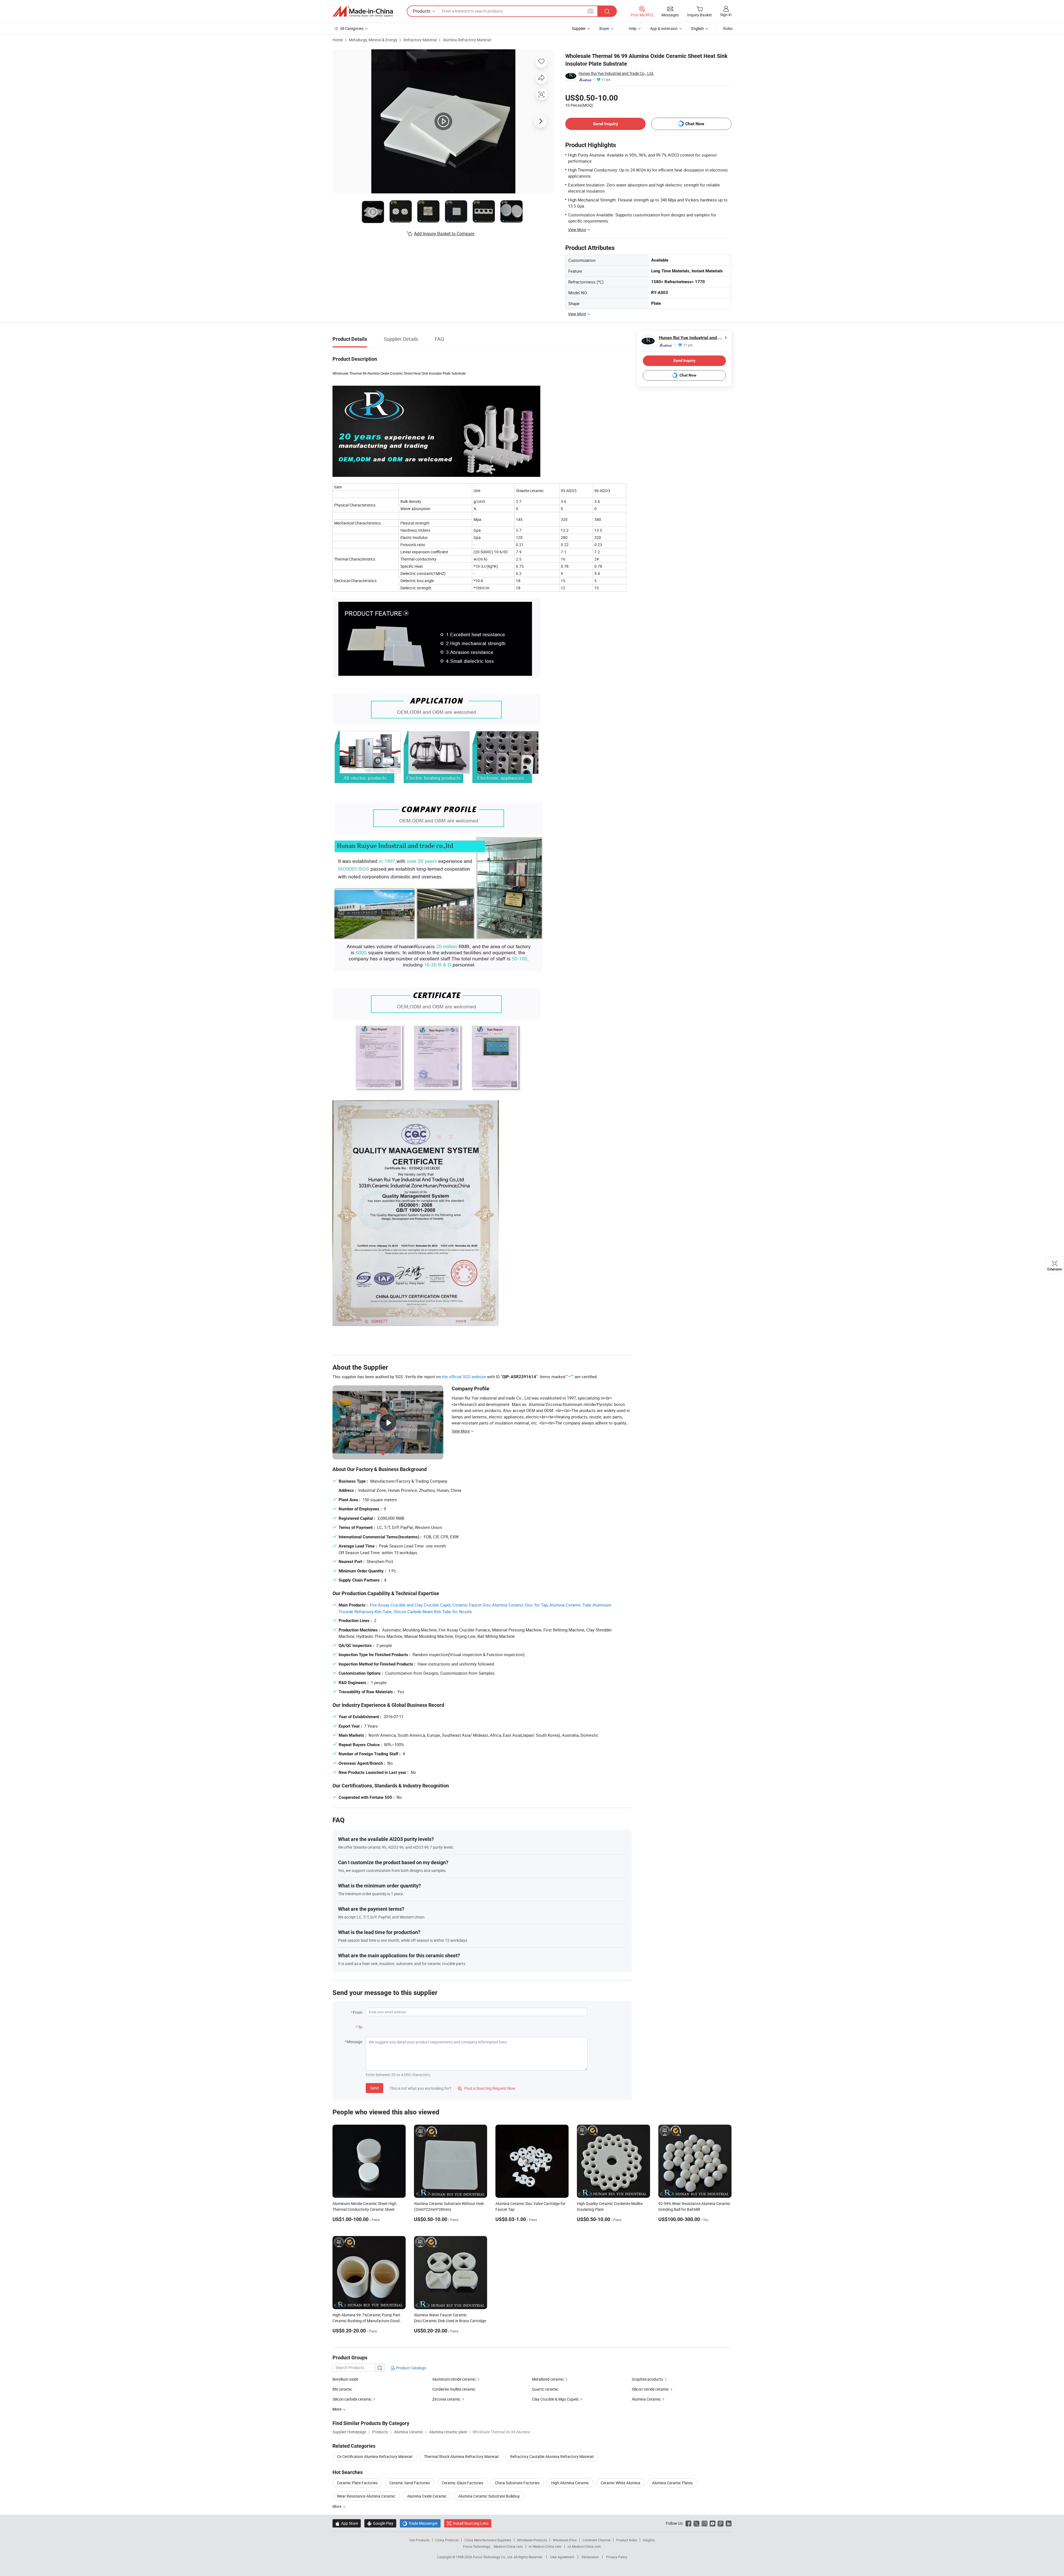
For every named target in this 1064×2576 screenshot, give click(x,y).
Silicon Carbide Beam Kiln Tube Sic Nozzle (433, 1611)
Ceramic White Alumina (621, 2483)
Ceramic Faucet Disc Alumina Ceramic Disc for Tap (500, 1605)
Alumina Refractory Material (467, 40)
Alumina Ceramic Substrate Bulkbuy (489, 2496)
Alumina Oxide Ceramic (427, 2496)
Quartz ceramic (545, 2389)
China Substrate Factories (517, 2483)
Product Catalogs (411, 2368)
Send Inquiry (606, 124)
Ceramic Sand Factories (410, 2483)
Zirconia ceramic (446, 2399)
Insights (649, 2540)
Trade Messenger (420, 2523)
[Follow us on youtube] (713, 2523)
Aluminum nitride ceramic (454, 2379)
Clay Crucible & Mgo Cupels (555, 2399)
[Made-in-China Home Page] (363, 11)
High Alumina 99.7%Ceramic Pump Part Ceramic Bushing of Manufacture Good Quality (366, 2321)
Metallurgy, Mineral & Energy (373, 40)
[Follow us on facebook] (688, 2523)
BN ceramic (342, 2389)
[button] (590, 11)
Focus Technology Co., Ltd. (493, 2557)
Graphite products (647, 2379)
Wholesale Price (565, 2540)
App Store (347, 2523)
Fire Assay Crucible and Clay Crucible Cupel (410, 1605)
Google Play (380, 2523)
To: (360, 2027)
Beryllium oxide (345, 2379)
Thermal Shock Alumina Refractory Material (461, 2456)
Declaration (590, 2557)
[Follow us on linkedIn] (729, 2523)
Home (338, 40)
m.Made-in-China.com (545, 2546)
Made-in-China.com (508, 2546)
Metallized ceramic (548, 2379)
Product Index (627, 2540)
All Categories (352, 28)
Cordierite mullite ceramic (454, 2389)
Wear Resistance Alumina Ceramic (366, 2496)
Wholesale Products (532, 2540)
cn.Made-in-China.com (584, 2546)
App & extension (664, 28)
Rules (728, 28)
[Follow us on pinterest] (721, 2523)
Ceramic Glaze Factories (462, 2483)
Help (633, 28)
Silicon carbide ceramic (352, 2399)
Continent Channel (596, 2540)
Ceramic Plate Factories (357, 2483)
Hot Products (420, 2540)
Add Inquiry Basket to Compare (444, 234)
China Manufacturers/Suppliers (488, 2540)
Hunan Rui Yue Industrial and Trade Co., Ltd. (616, 73)
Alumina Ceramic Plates (672, 2483)
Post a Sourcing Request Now (487, 2088)
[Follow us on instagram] (704, 2523)
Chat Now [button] (695, 124)
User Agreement (562, 2557)
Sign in (726, 15)
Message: (355, 2042)
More (337, 2506)
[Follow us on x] (696, 2523)
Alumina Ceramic (646, 2399)
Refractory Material (420, 40)
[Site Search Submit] (607, 11)
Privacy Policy (617, 2557)
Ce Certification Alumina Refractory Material (375, 2456)
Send (374, 2088)
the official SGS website (464, 1377)
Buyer (604, 28)
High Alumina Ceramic (570, 2483)
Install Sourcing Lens (471, 2523)
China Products (447, 2540)
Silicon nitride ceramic (650, 2389)
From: (358, 2012)
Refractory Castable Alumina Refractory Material (552, 2456)
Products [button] (422, 11)
